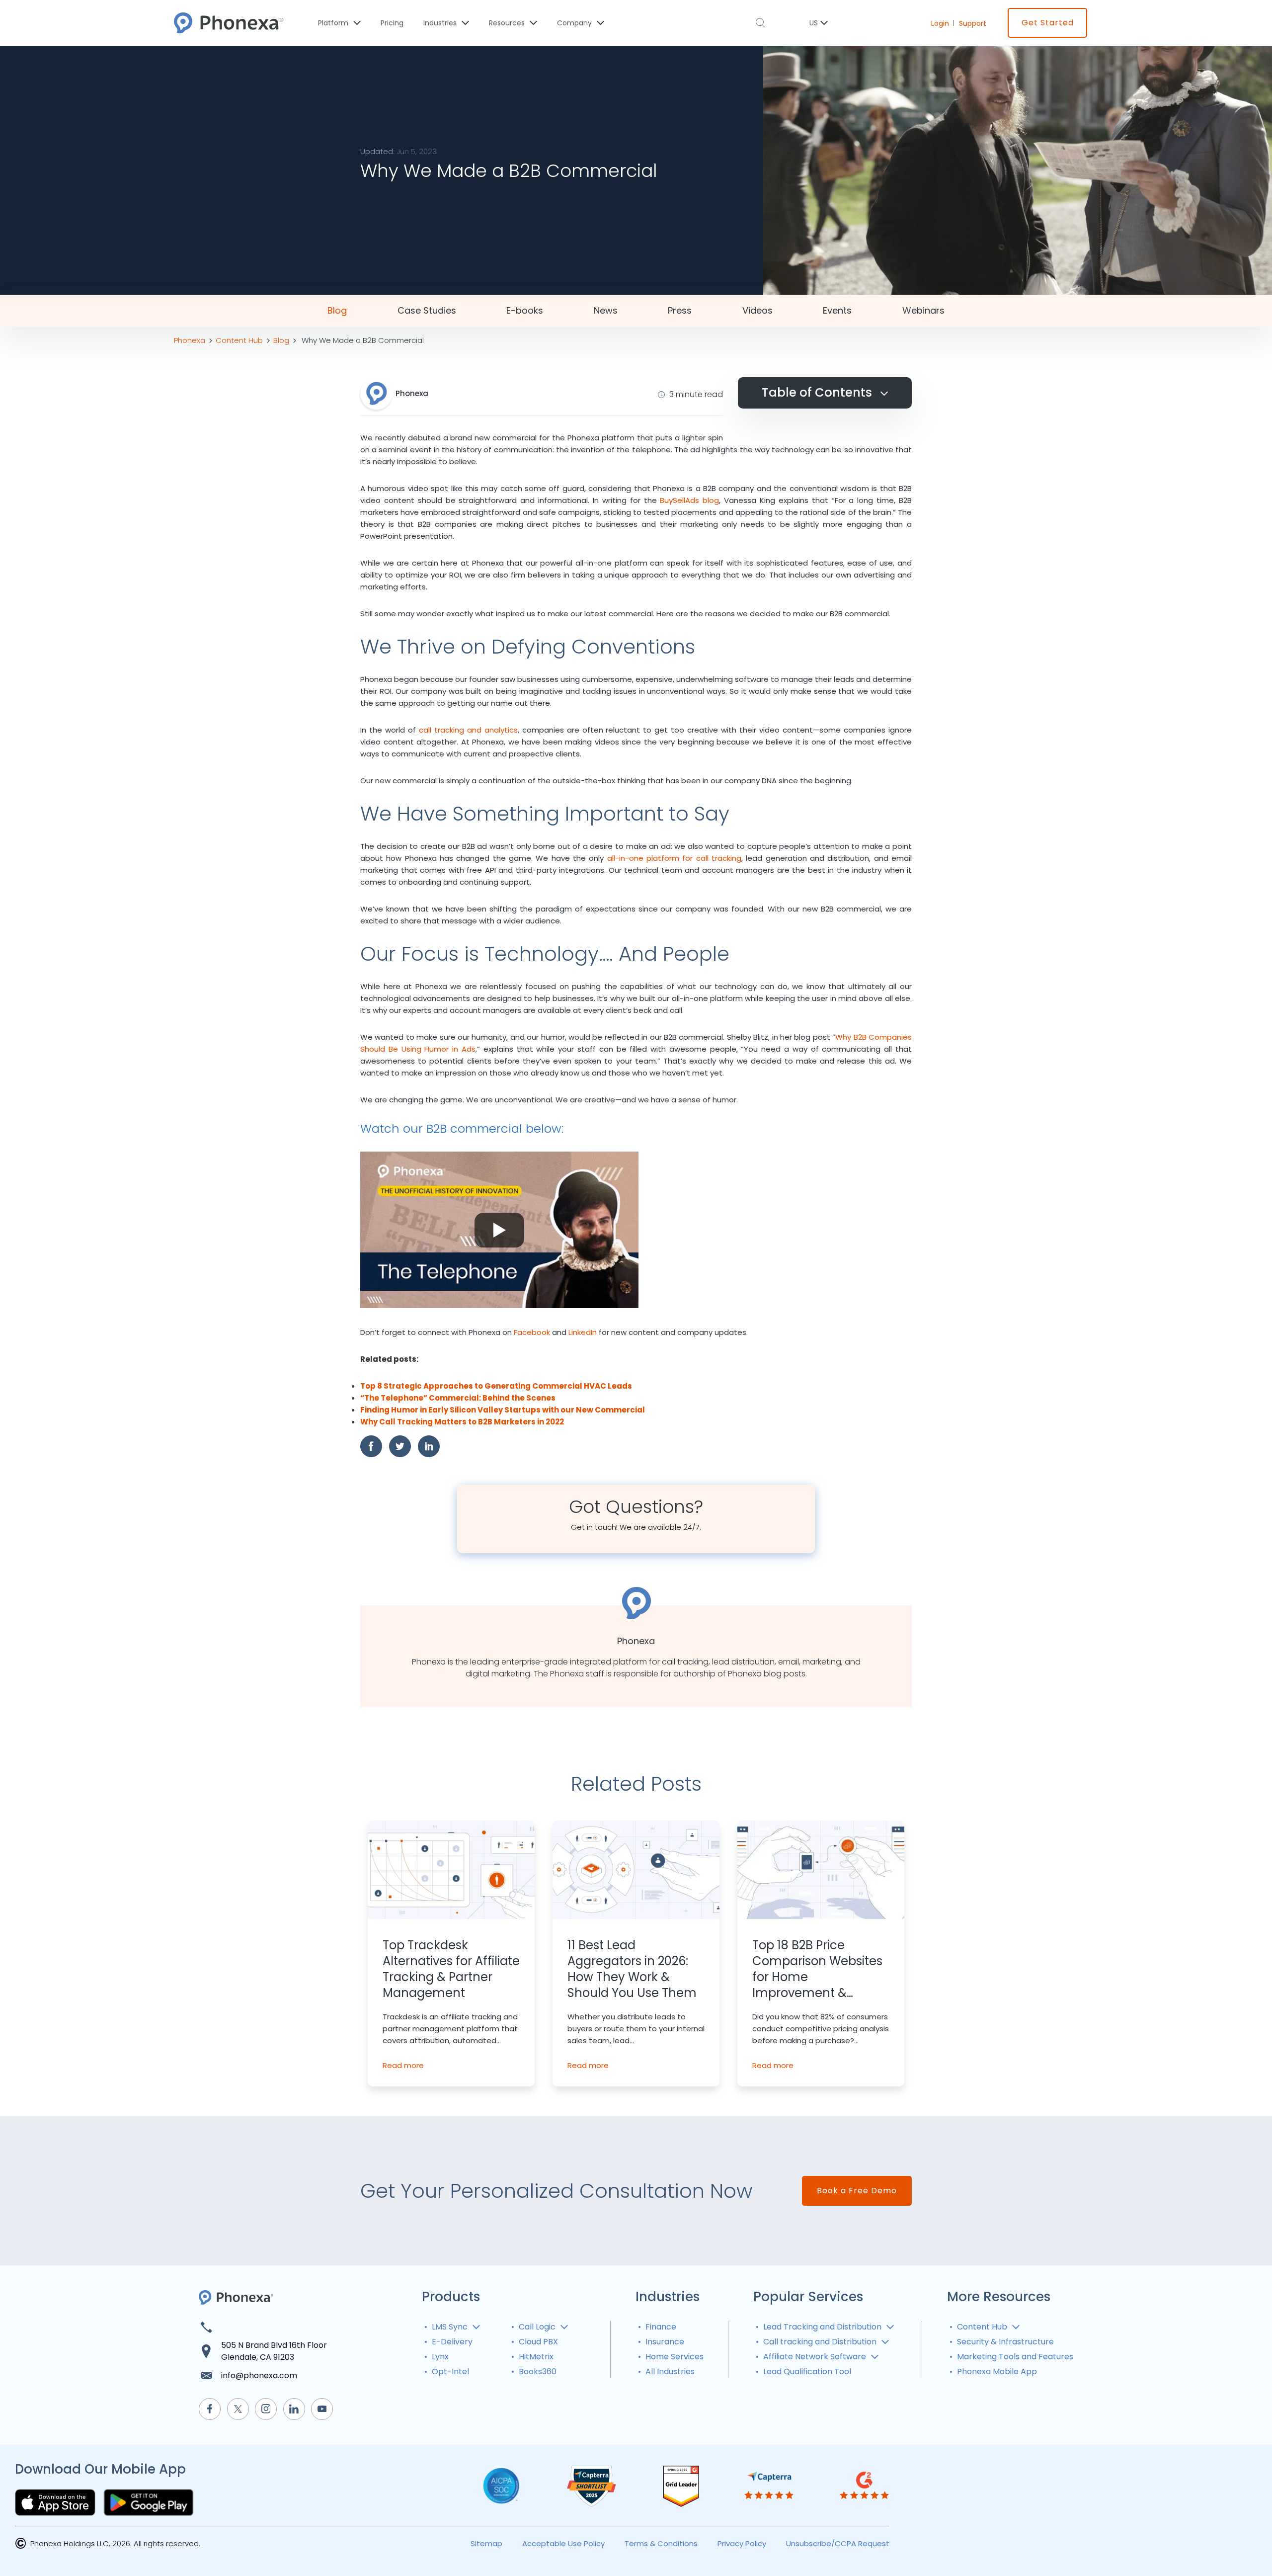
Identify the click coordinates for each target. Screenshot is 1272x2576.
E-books (525, 311)
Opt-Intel (450, 2371)
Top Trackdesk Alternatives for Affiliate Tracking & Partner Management (451, 1969)
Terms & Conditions (661, 2543)
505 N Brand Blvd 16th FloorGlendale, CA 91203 (274, 2351)
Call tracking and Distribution (820, 2342)
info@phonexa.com (259, 2375)
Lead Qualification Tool (807, 2371)
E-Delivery (452, 2342)
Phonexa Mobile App (997, 2371)
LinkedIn (583, 1332)
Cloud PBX (538, 2342)
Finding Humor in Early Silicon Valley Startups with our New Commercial (503, 1410)
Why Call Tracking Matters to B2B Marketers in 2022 (462, 1422)
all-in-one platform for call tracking (674, 858)
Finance (661, 2327)
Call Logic (537, 2327)
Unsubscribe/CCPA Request (838, 2543)
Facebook (532, 1332)
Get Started (1048, 23)
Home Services (675, 2357)
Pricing (392, 23)
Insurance (665, 2342)
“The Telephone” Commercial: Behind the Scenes (458, 1398)
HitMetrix (536, 2357)
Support (973, 23)
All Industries (670, 2371)
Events (837, 311)
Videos (757, 311)
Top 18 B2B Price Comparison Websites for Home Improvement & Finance (817, 1969)
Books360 (538, 2371)
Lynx (440, 2357)
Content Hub (982, 2327)
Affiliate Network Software (815, 2357)
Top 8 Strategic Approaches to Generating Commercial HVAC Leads (496, 1386)
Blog (337, 311)
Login (940, 23)
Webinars (923, 311)
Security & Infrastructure (1005, 2342)
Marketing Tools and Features (1015, 2357)
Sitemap (486, 2543)
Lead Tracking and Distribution (822, 2327)
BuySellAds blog (689, 500)
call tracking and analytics (468, 730)
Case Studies (427, 311)
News (606, 311)
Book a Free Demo (857, 2191)
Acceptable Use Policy (563, 2543)
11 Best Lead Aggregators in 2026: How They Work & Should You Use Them (632, 1969)
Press (680, 311)
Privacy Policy (742, 2543)
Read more (403, 2065)
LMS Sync (450, 2327)
